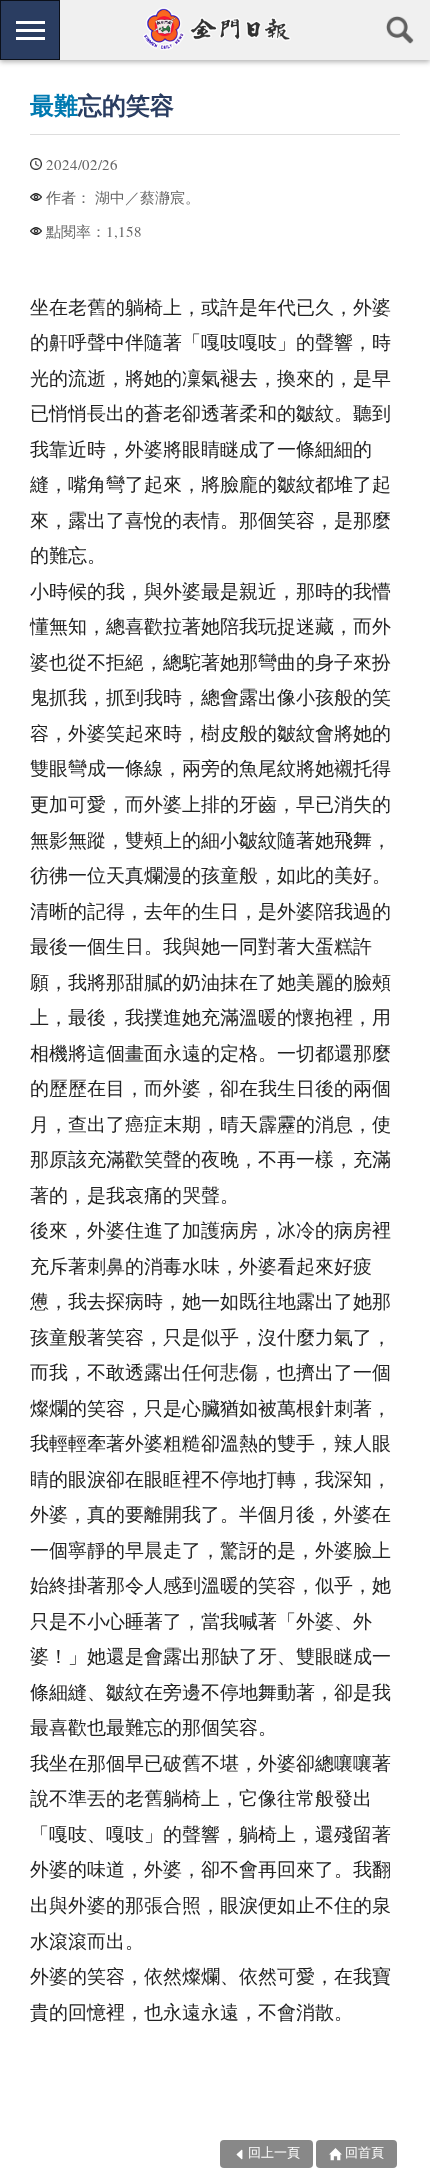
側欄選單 (30, 30)
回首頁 (364, 2153)
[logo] (214, 29)
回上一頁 (274, 2153)
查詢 (400, 30)
